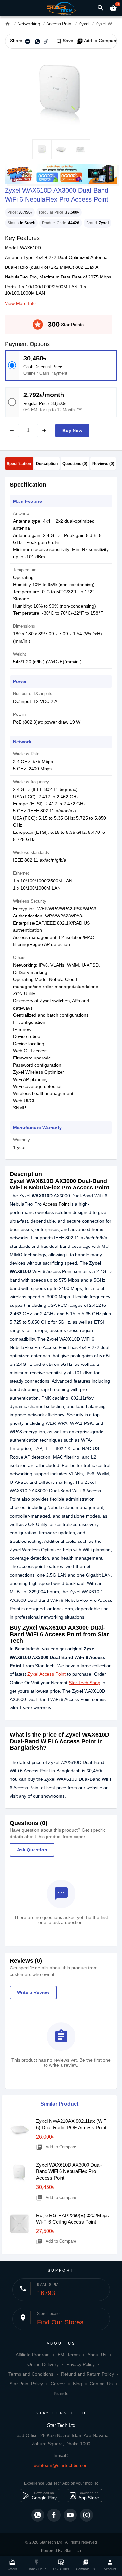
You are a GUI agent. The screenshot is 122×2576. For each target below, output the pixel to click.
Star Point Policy (26, 2384)
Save (64, 41)
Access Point (56, 1204)
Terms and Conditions (31, 2374)
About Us (97, 2355)
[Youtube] (70, 2515)
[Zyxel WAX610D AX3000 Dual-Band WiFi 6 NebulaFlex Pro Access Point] (61, 94)
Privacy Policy (81, 2364)
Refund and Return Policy (88, 2374)
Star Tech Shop (84, 1683)
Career (58, 2384)
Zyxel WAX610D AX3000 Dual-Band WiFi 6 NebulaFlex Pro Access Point (69, 2171)
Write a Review (33, 1992)
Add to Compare (97, 41)
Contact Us (101, 2384)
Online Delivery (43, 2364)
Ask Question (32, 1850)
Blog (77, 2384)
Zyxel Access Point (47, 1674)
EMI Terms (69, 2355)
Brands (61, 2393)
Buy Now (72, 431)
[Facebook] (54, 2515)
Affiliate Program (33, 2355)
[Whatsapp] (38, 2515)
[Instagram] (87, 2515)
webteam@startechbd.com (61, 2465)
